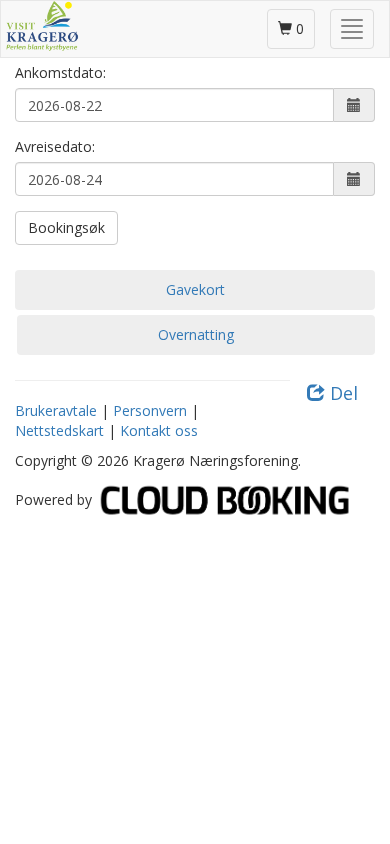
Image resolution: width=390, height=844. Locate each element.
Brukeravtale (56, 410)
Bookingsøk (66, 227)
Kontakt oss (159, 430)
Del (341, 393)
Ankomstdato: (60, 72)
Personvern (150, 410)
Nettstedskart (59, 430)
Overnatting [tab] (196, 334)
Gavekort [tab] (195, 289)
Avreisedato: (55, 146)
